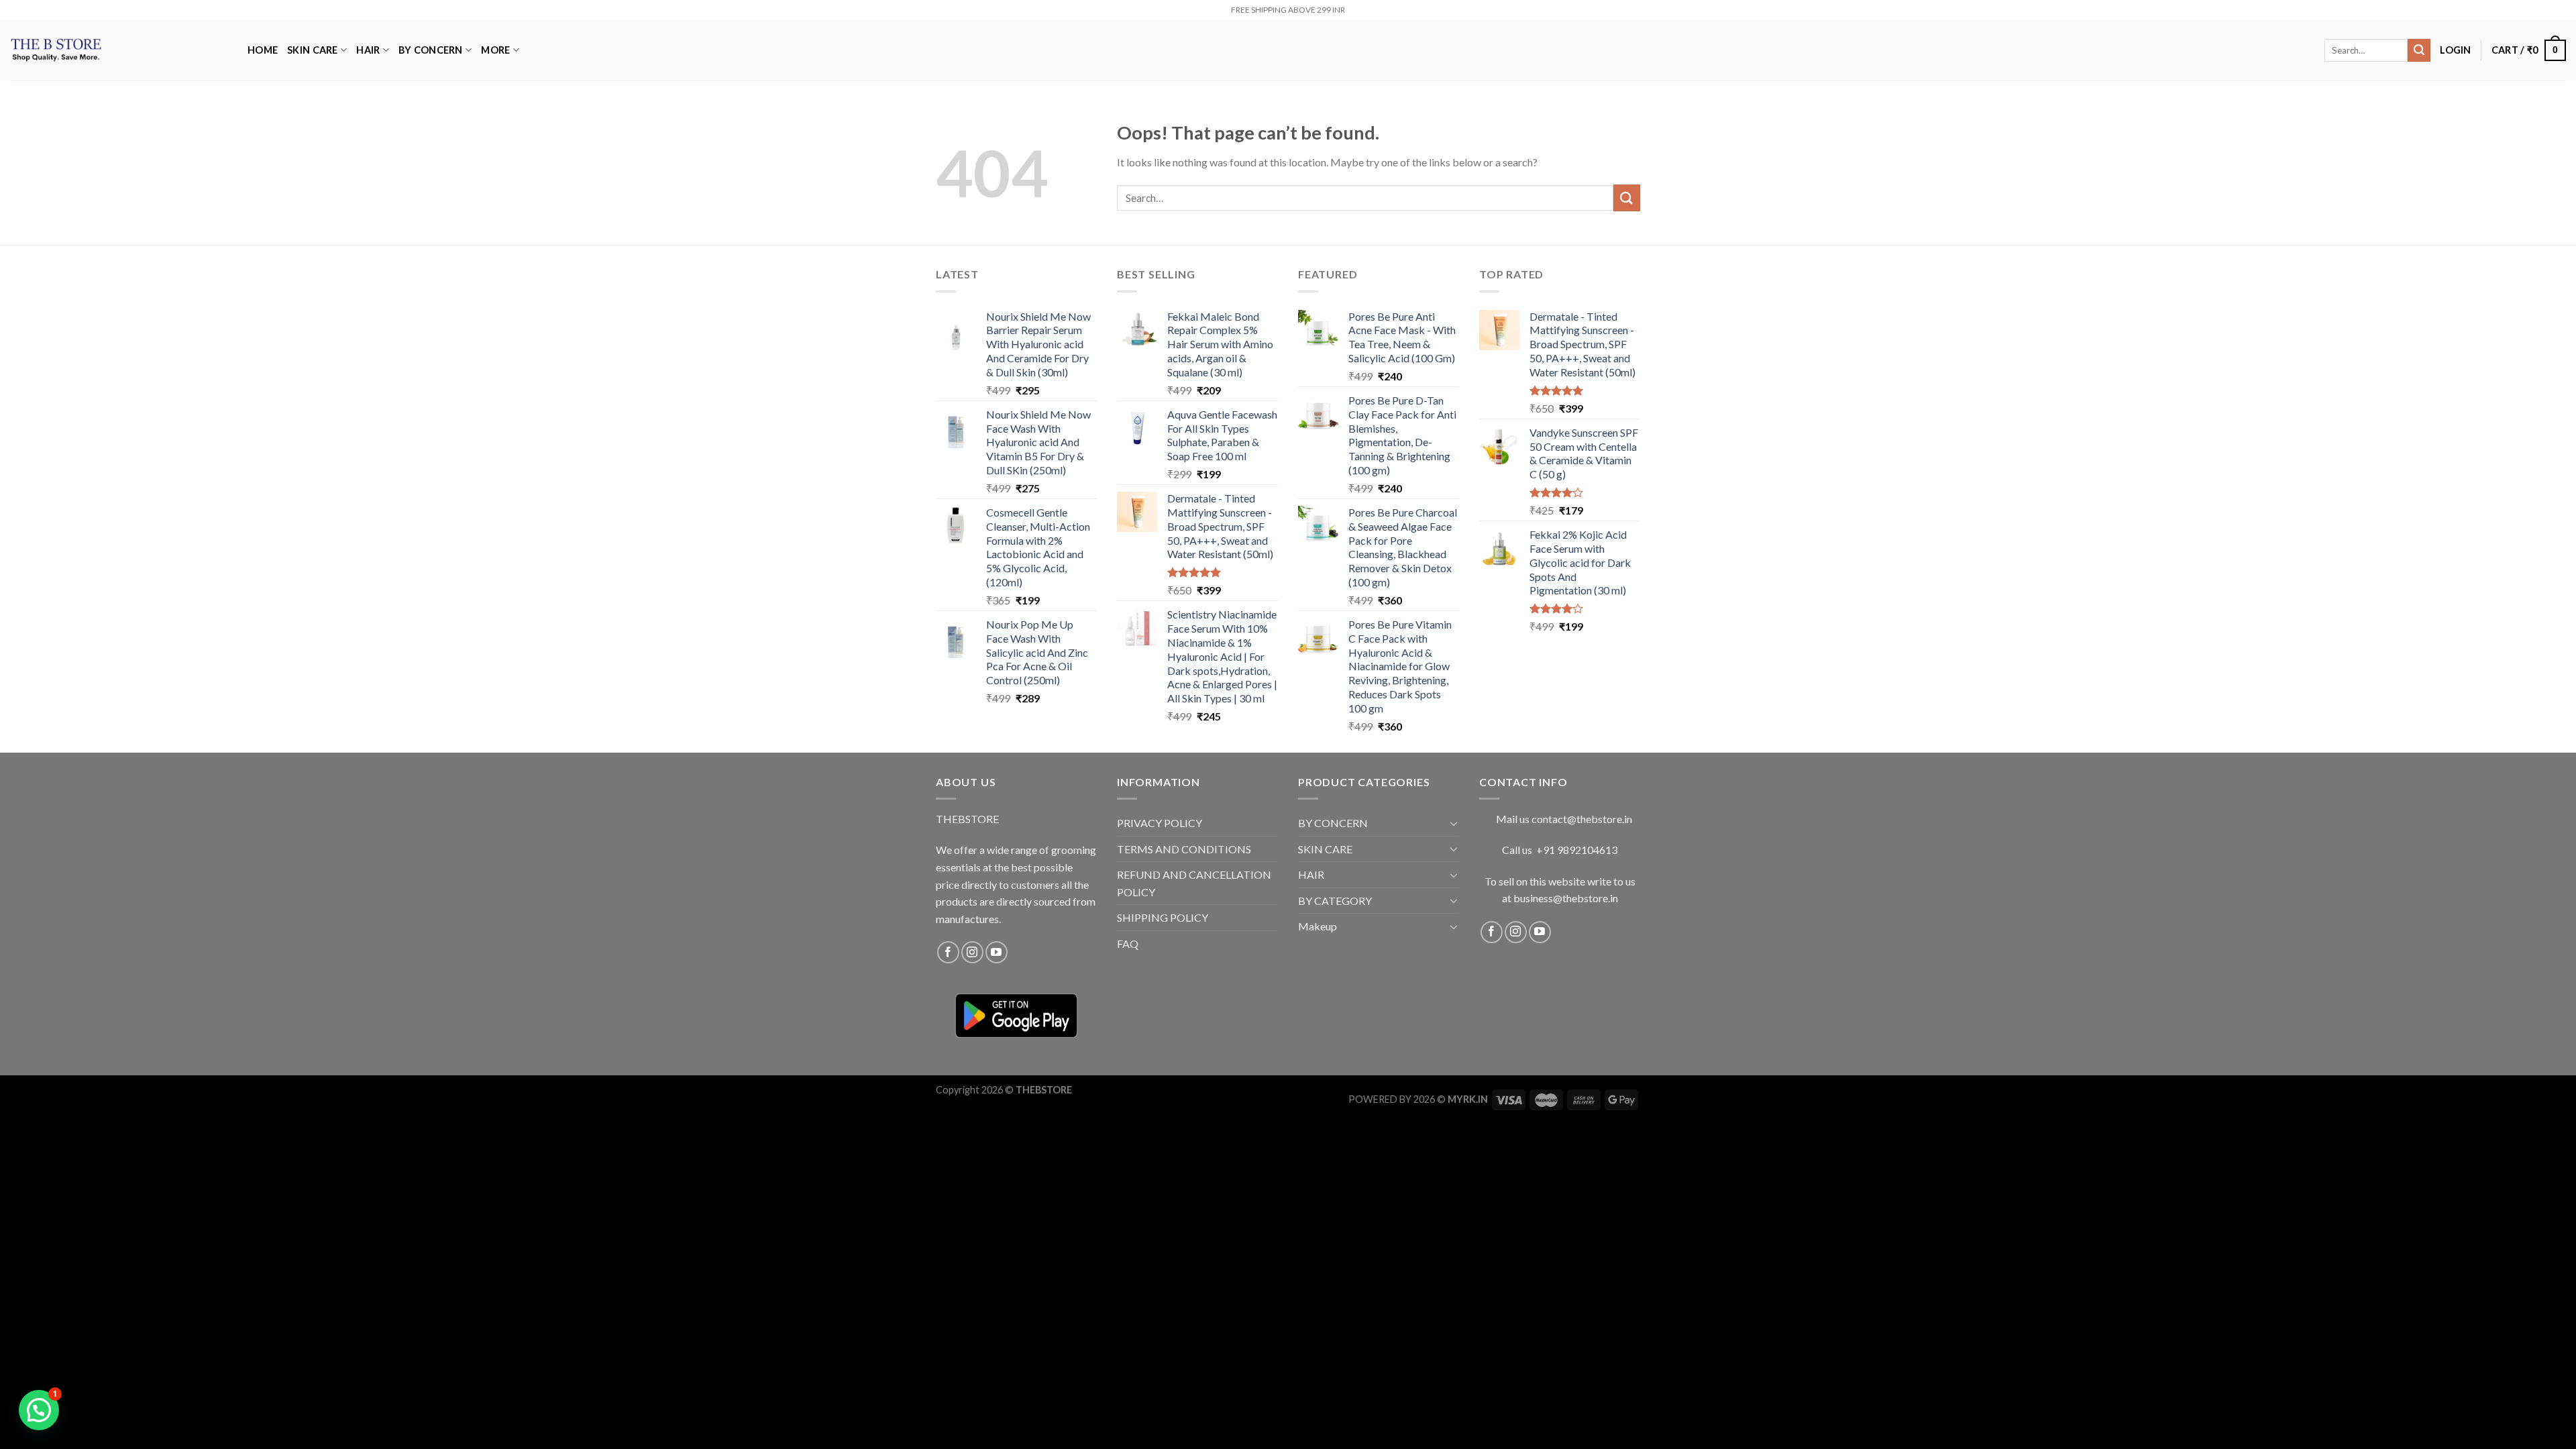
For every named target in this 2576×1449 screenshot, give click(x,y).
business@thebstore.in (1566, 898)
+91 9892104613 (1577, 850)
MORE (495, 50)
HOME (263, 50)
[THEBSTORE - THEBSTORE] (119, 50)
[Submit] (2419, 50)
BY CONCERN (431, 50)
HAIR (368, 50)
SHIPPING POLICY (1163, 917)
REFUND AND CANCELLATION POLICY (1194, 883)
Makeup (1318, 926)
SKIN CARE (313, 50)
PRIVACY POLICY (1160, 823)
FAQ (1128, 944)
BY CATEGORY (1335, 901)
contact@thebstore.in (1582, 819)
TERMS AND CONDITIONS (1184, 849)
